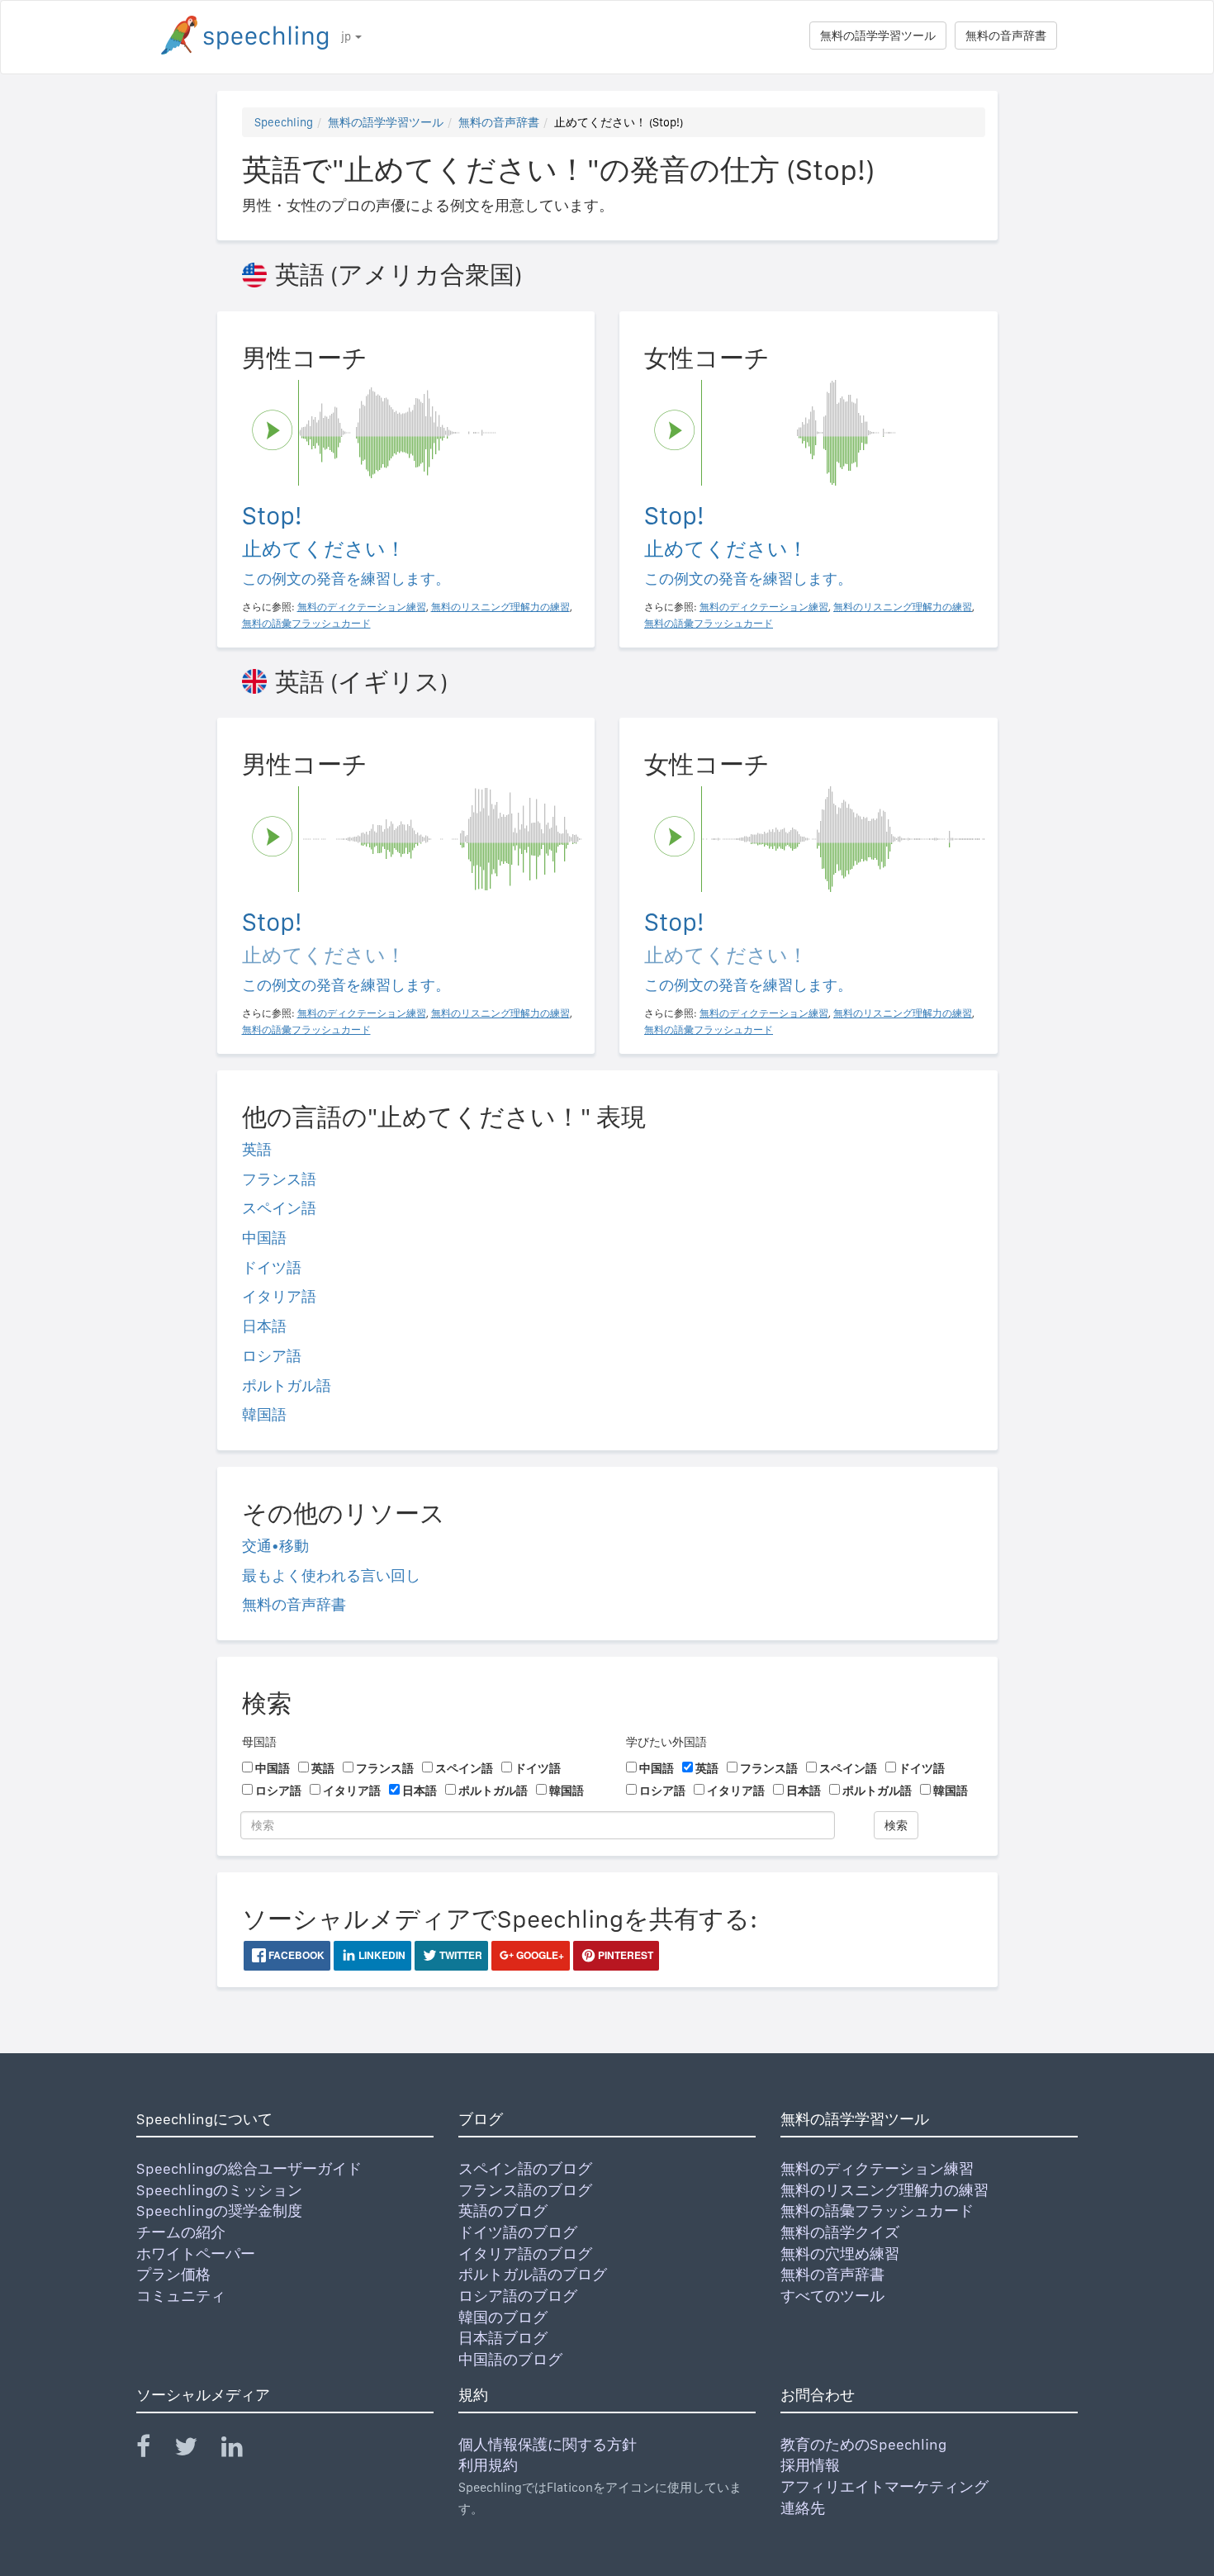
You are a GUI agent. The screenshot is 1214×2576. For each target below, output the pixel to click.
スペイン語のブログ (525, 2168)
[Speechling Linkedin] (242, 2450)
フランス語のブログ (525, 2190)
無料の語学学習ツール (878, 36)
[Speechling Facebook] (154, 2450)
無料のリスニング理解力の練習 (884, 2190)
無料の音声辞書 (1006, 36)
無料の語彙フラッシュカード (877, 2211)
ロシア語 (272, 1356)
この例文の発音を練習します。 (346, 579)
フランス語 (279, 1179)
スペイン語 (279, 1208)
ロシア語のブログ (518, 2296)
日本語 (264, 1326)
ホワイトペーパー (196, 2253)
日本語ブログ (503, 2338)
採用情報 (810, 2465)
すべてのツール (832, 2296)
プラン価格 (173, 2274)
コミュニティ (181, 2296)
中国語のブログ (510, 2359)
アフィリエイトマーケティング (884, 2486)
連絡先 (803, 2508)
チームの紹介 (181, 2232)
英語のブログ (503, 2211)
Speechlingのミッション (219, 2190)
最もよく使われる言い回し (331, 1575)
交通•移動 (275, 1546)
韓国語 (264, 1414)
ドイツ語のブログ (518, 2232)
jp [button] (347, 36)
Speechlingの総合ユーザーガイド (249, 2168)
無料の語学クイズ (840, 2232)
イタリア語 (279, 1296)
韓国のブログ (503, 2317)
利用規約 (488, 2465)
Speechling (284, 122)
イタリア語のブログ (525, 2253)
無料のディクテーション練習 (877, 2168)
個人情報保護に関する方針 (548, 2444)
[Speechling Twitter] (196, 2450)
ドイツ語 (272, 1267)
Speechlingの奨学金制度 (219, 2211)
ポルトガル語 (287, 1385)
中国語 (264, 1238)
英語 (257, 1149)
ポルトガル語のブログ (533, 2274)
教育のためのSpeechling (863, 2444)
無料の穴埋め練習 (840, 2253)
